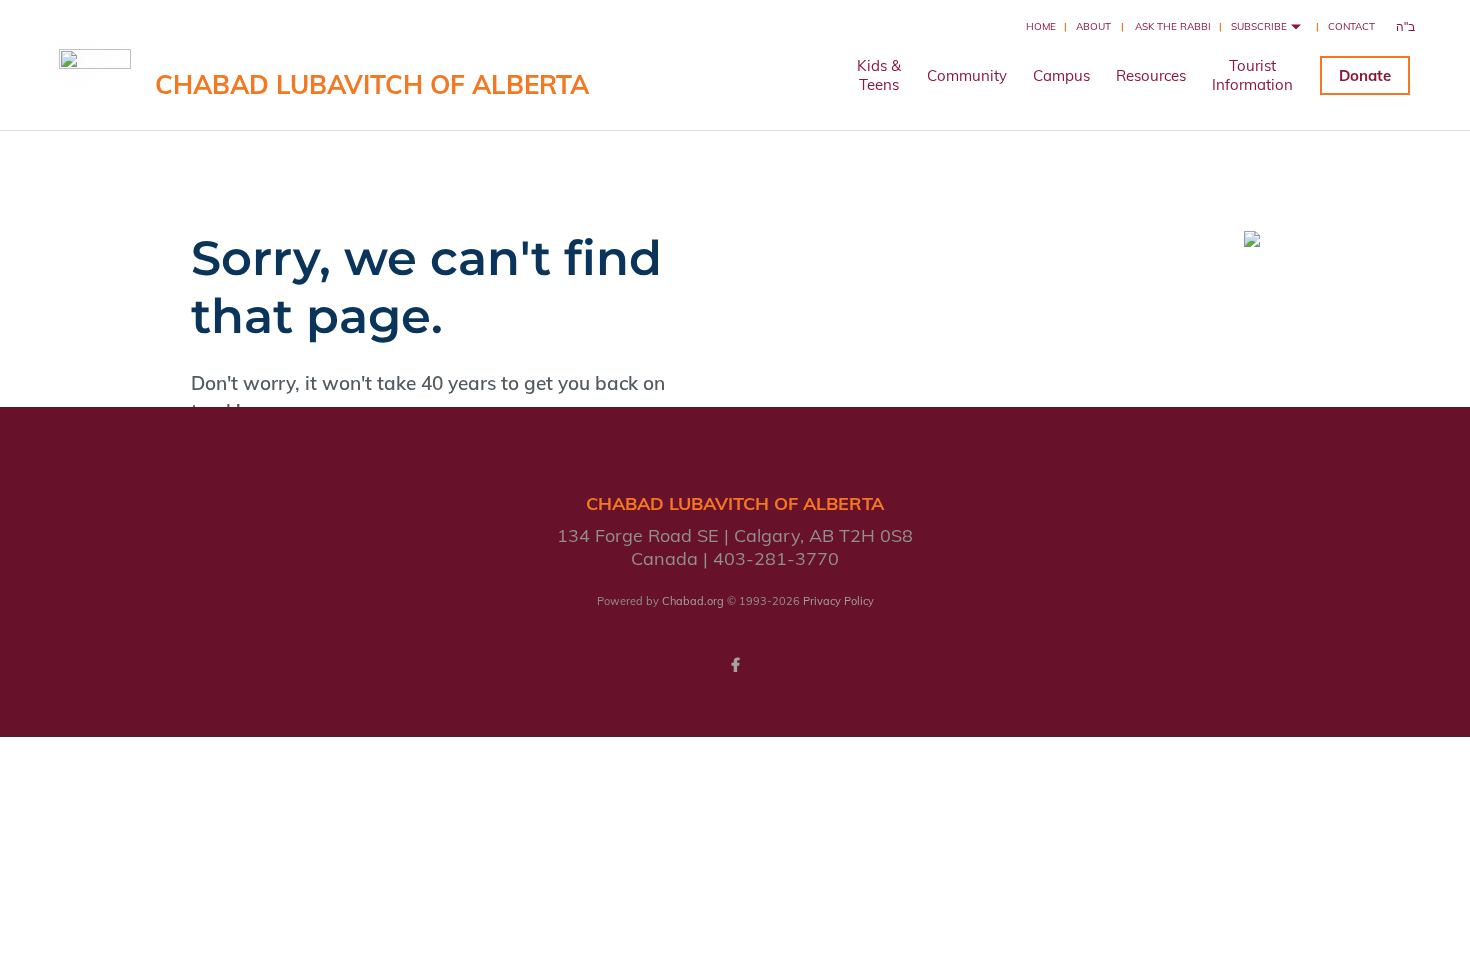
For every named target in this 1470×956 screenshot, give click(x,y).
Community (967, 75)
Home (1041, 26)
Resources (1151, 75)
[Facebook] (735, 665)
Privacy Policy (838, 601)
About (1093, 26)
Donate (1365, 75)
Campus (1061, 75)
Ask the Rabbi (1173, 26)
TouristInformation (1252, 75)
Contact (1351, 26)
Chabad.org (693, 601)
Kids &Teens (879, 75)
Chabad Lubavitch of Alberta (372, 84)
